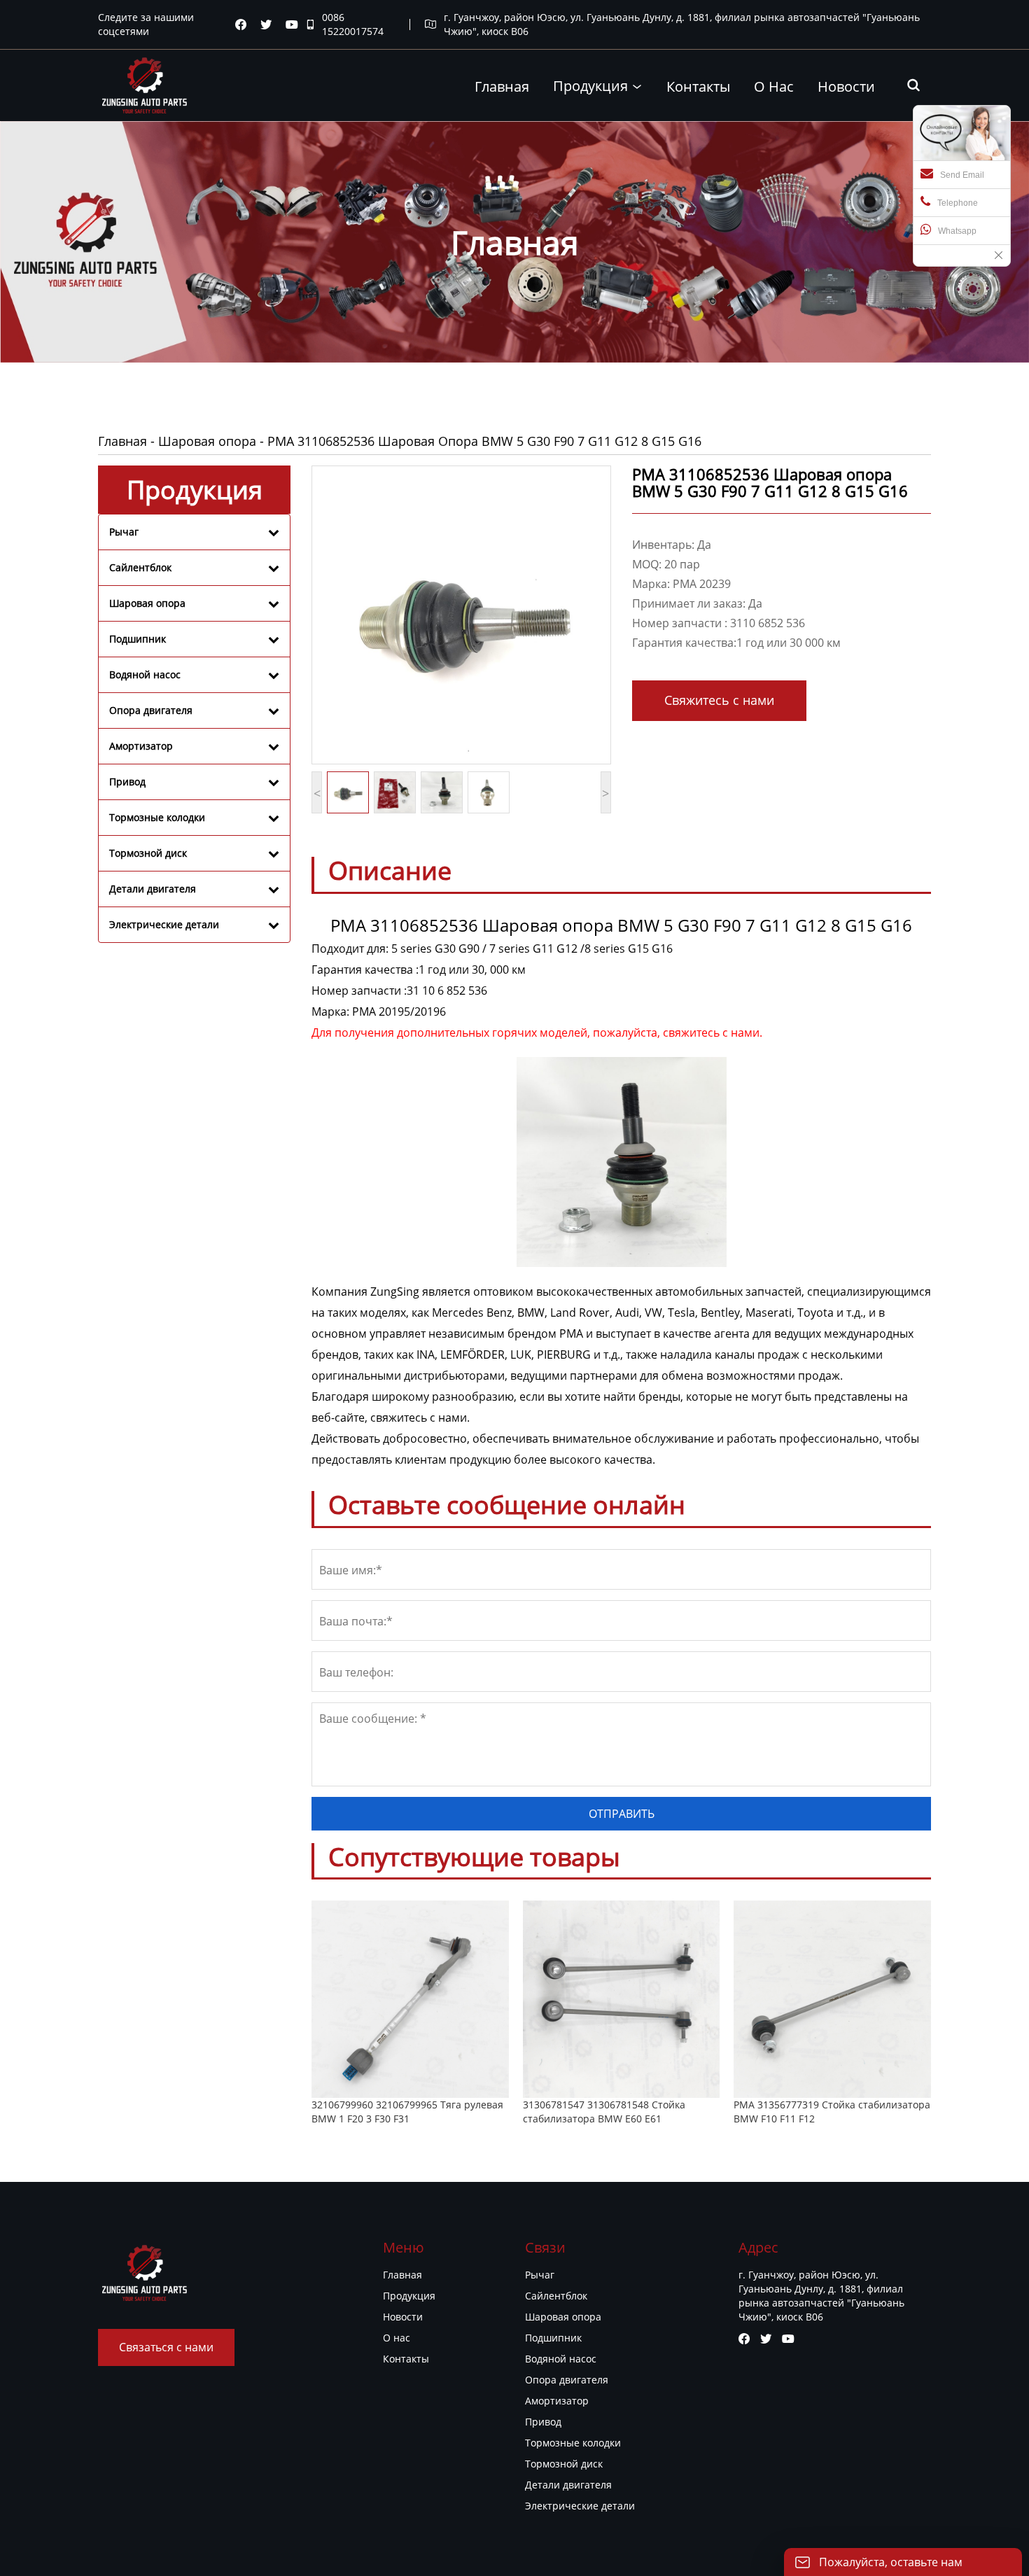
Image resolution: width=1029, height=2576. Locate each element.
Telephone (958, 203)
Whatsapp (957, 231)
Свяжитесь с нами (719, 700)
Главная (122, 441)
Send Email (962, 175)
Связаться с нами (166, 2347)
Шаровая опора (207, 441)
